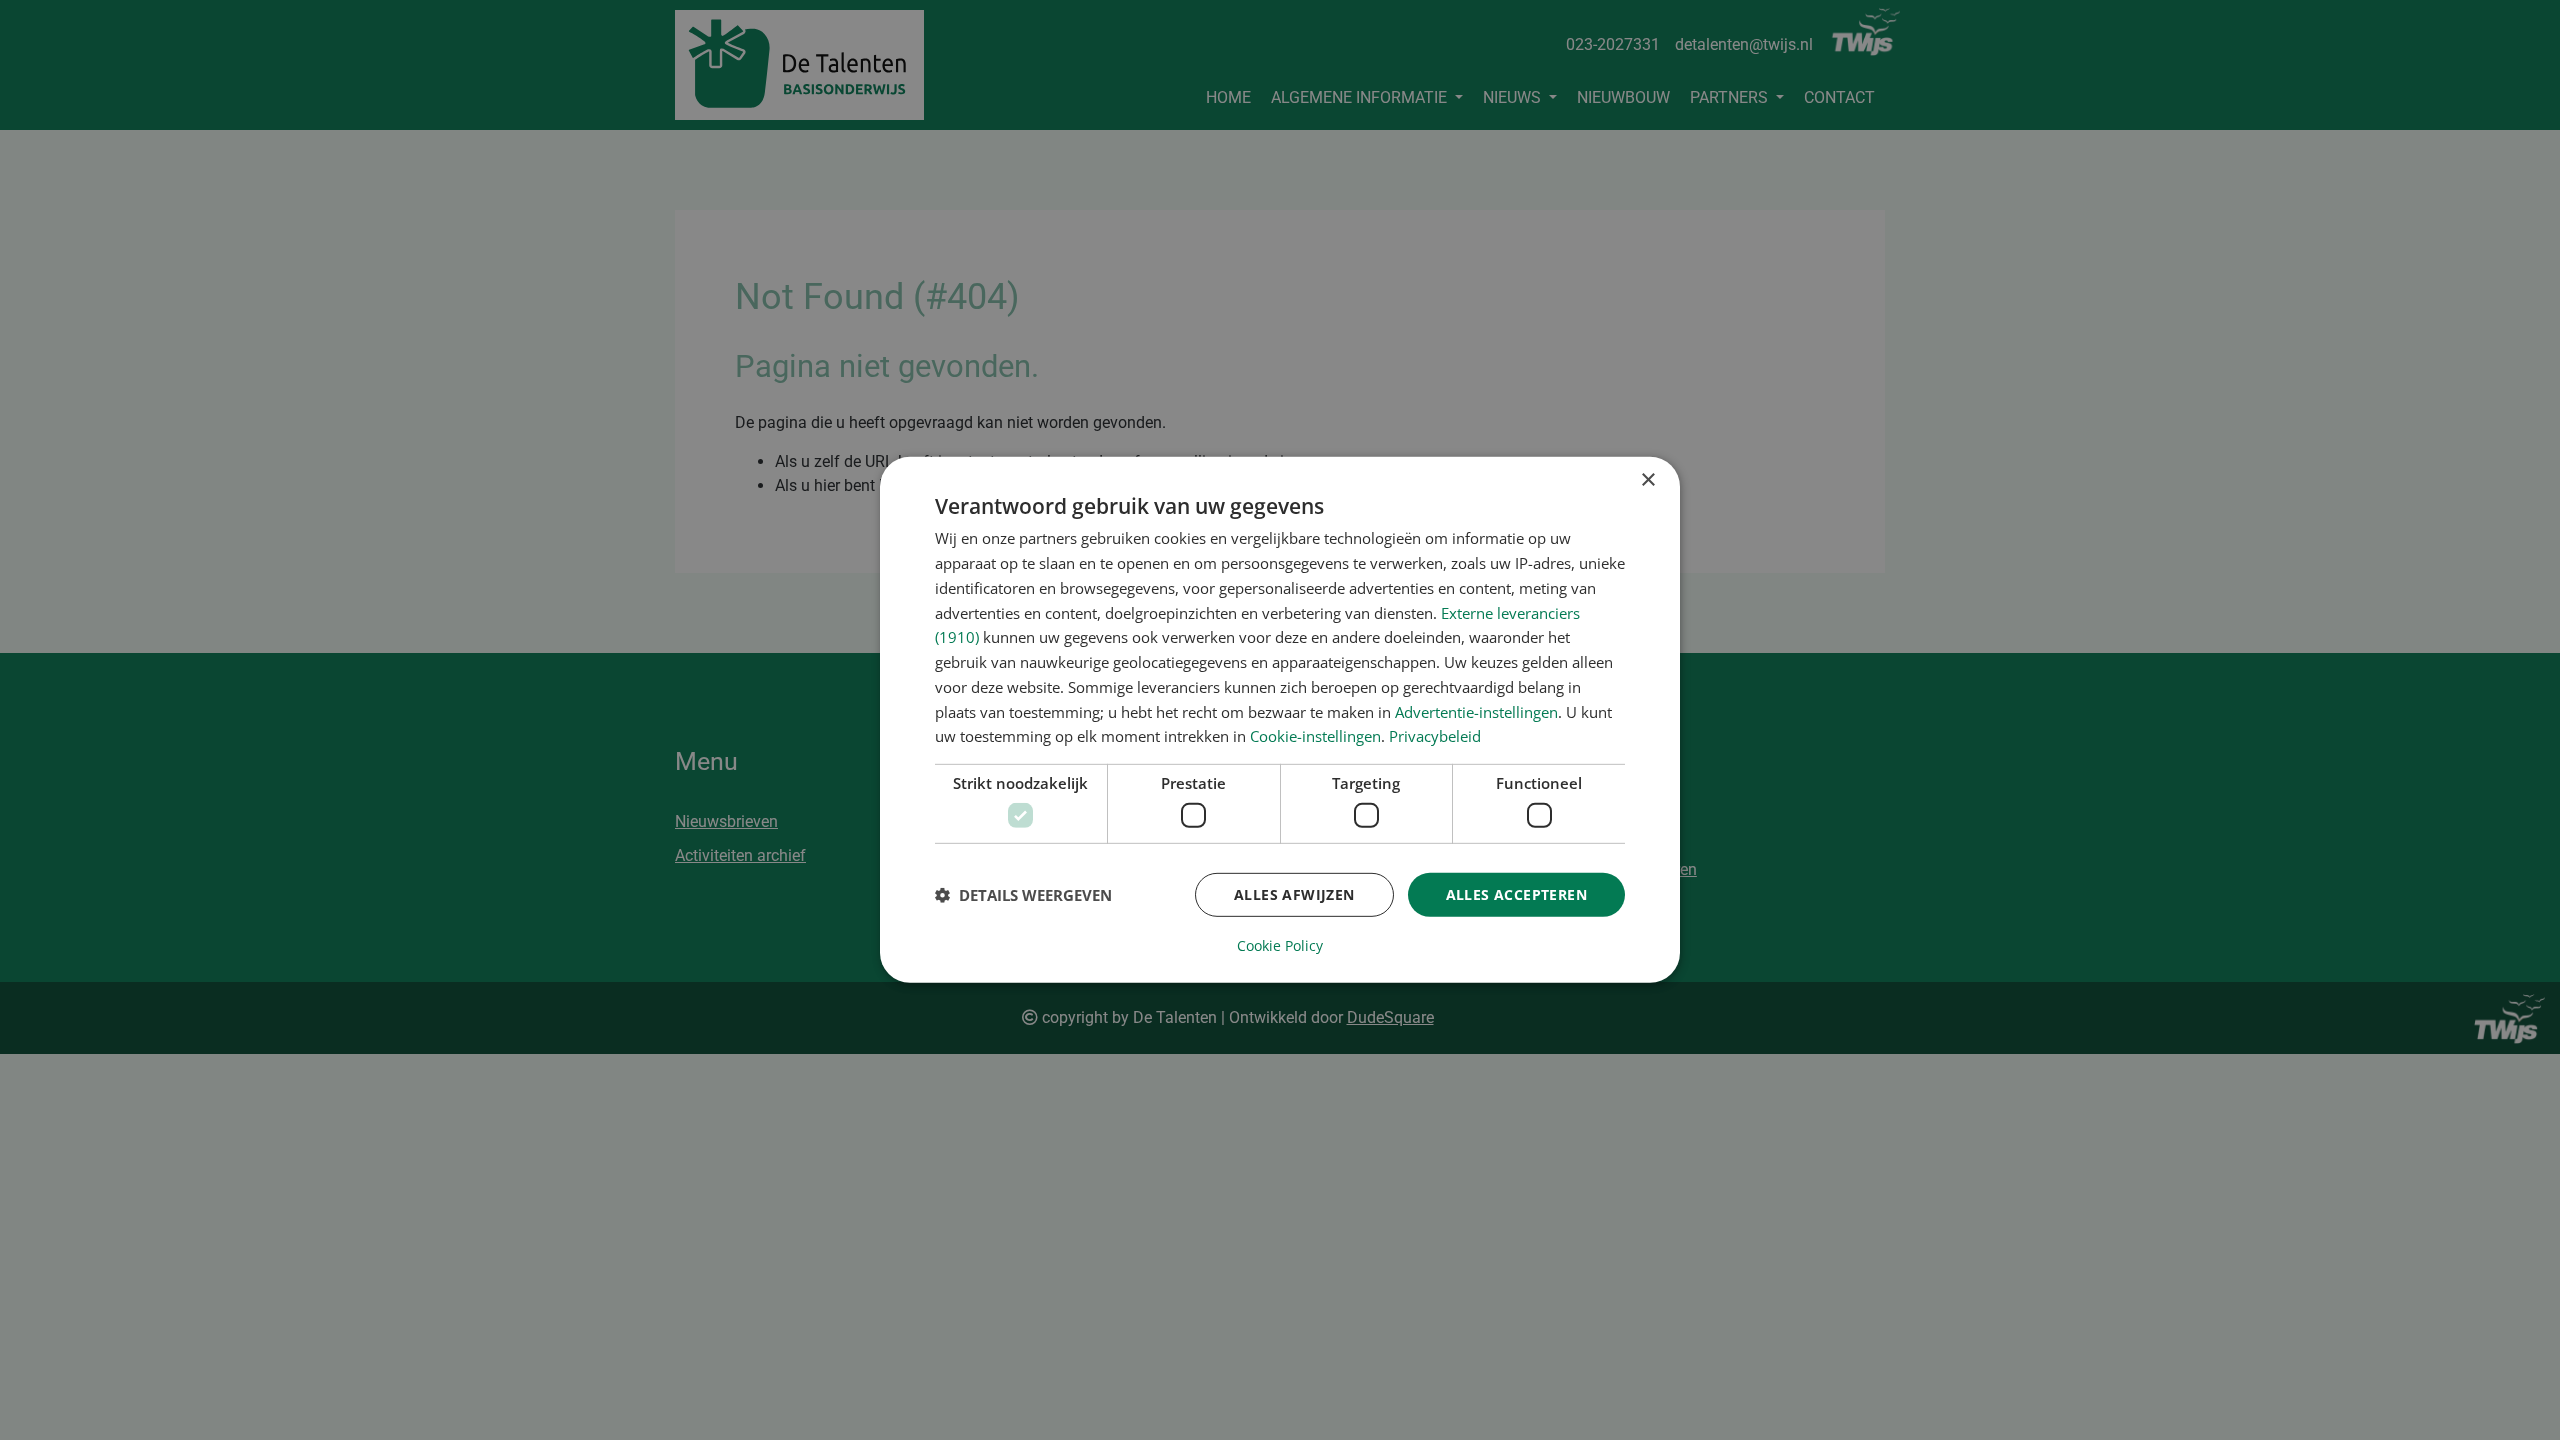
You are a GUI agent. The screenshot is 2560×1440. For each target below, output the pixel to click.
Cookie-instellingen (1315, 736)
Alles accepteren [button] (1516, 893)
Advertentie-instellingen (1476, 711)
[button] (1023, 895)
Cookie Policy (1280, 946)
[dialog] (1280, 720)
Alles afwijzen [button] (1294, 893)
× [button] (1647, 480)
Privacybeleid (1435, 736)
